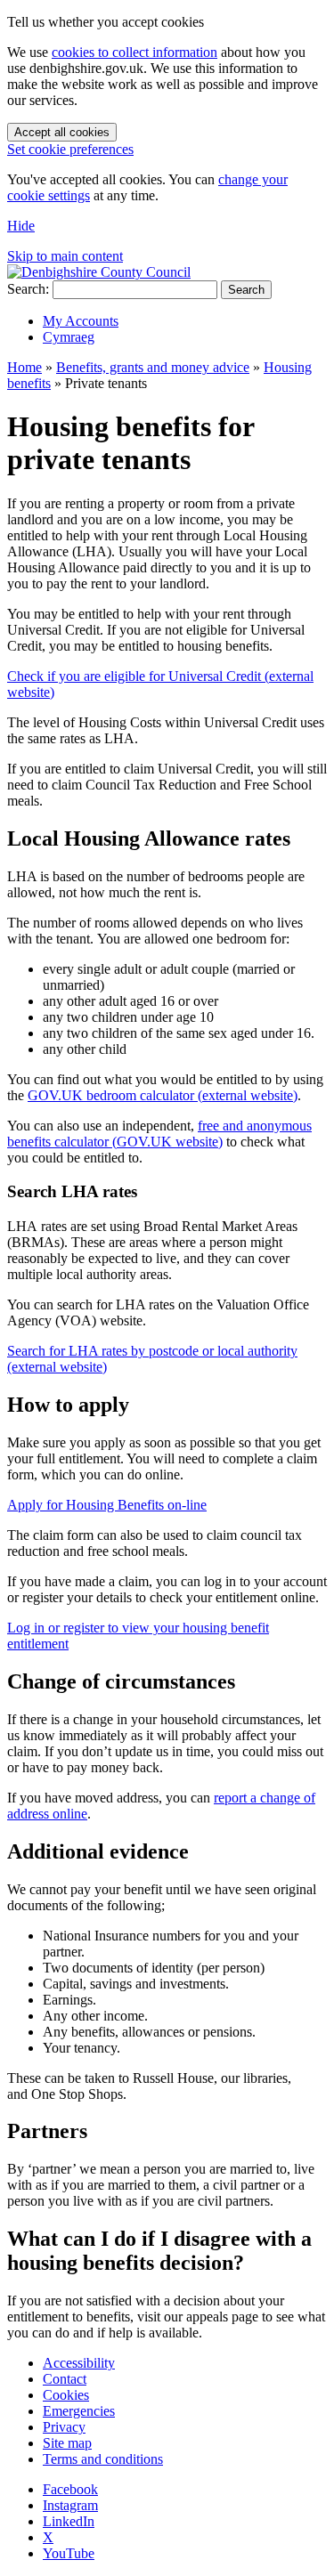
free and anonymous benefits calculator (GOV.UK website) (159, 1134)
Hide (21, 226)
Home (24, 367)
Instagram (70, 2505)
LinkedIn (69, 2521)
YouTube (69, 2553)
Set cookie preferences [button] (70, 149)
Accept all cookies (62, 132)
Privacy (64, 2427)
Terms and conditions (103, 2459)
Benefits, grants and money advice (153, 367)
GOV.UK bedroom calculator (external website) (163, 1095)
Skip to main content (65, 256)
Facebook (70, 2489)
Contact (65, 2379)
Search (246, 290)
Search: (28, 289)
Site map (67, 2443)
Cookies (66, 2395)
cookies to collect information (134, 52)
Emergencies (79, 2411)
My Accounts (81, 321)
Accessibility (79, 2363)
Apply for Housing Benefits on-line (107, 1505)
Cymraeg (69, 337)
